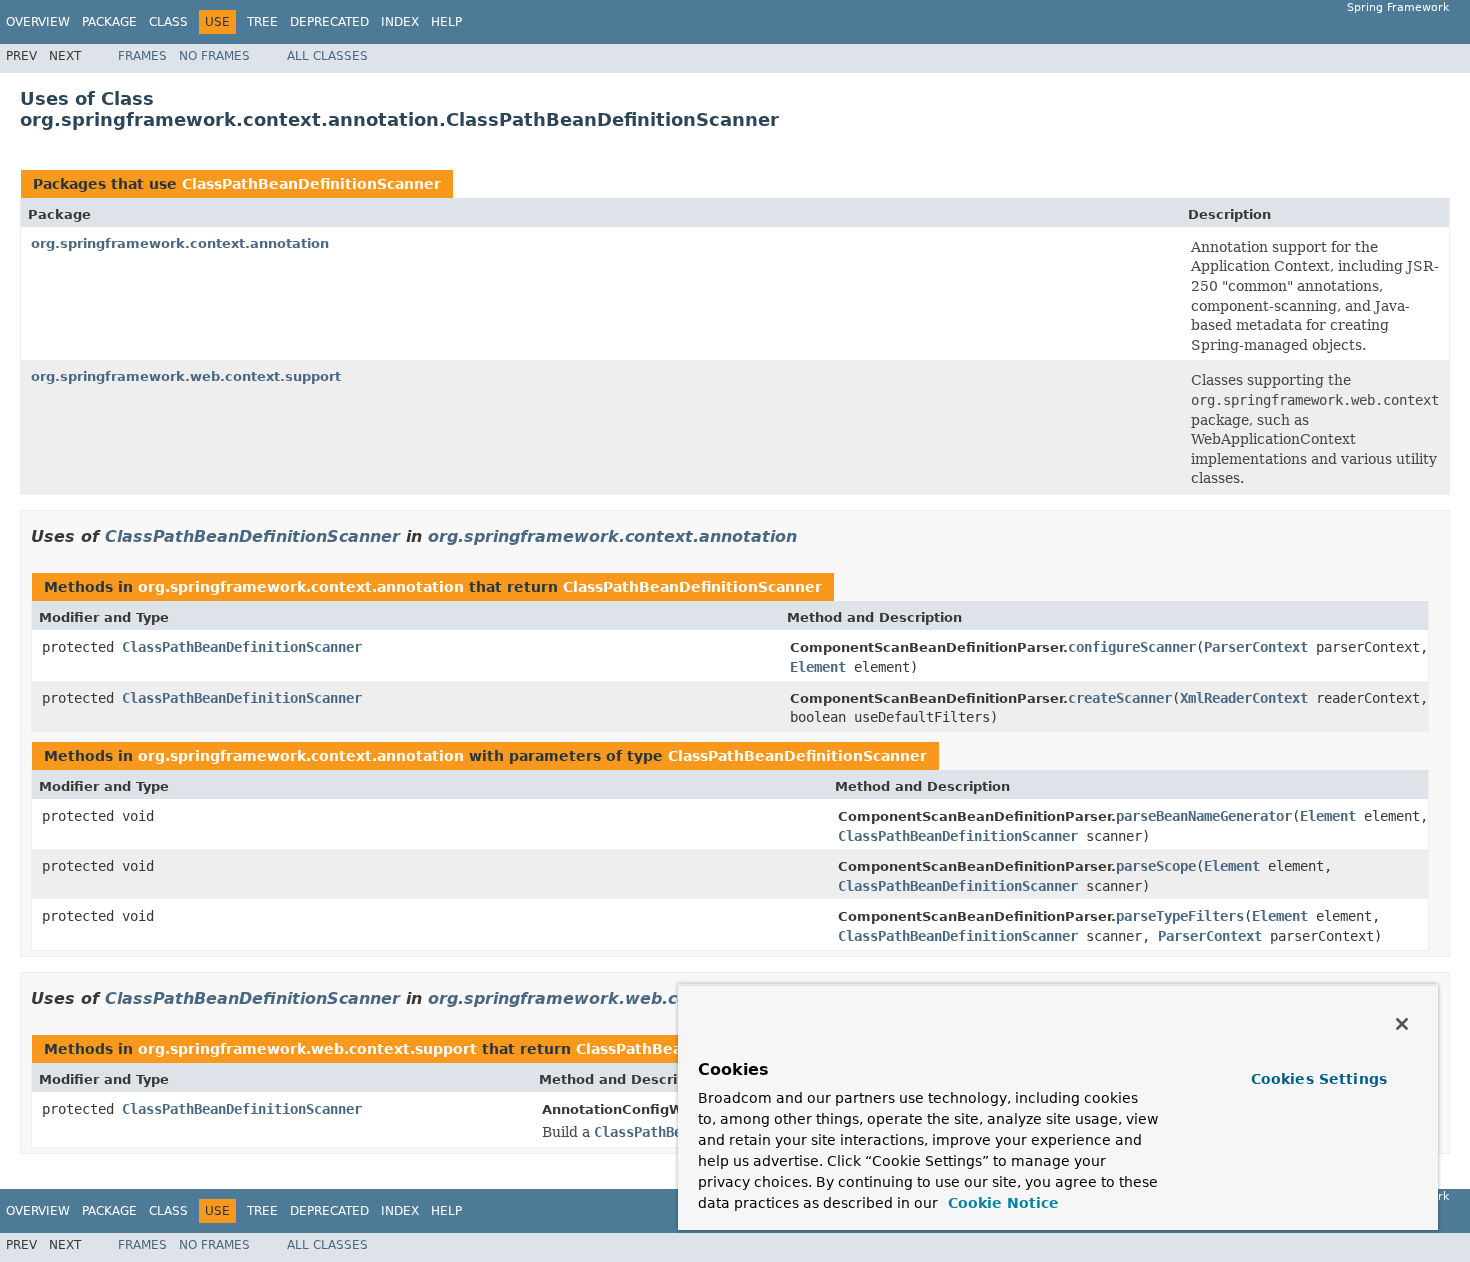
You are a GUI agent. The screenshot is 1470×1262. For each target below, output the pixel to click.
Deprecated (329, 22)
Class (168, 22)
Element (818, 667)
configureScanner (1132, 647)
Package (109, 22)
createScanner (1120, 698)
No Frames (214, 56)
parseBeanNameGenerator (1204, 816)
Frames (142, 56)
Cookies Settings (1319, 1079)
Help (446, 22)
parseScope (1156, 866)
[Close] (1402, 1024)
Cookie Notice (1001, 1203)
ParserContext (1256, 647)
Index (400, 22)
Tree (262, 22)
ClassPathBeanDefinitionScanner (311, 184)
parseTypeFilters (1180, 916)
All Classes (327, 56)
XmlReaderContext (1244, 698)
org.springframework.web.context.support (186, 376)
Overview (38, 22)
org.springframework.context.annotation (180, 243)
